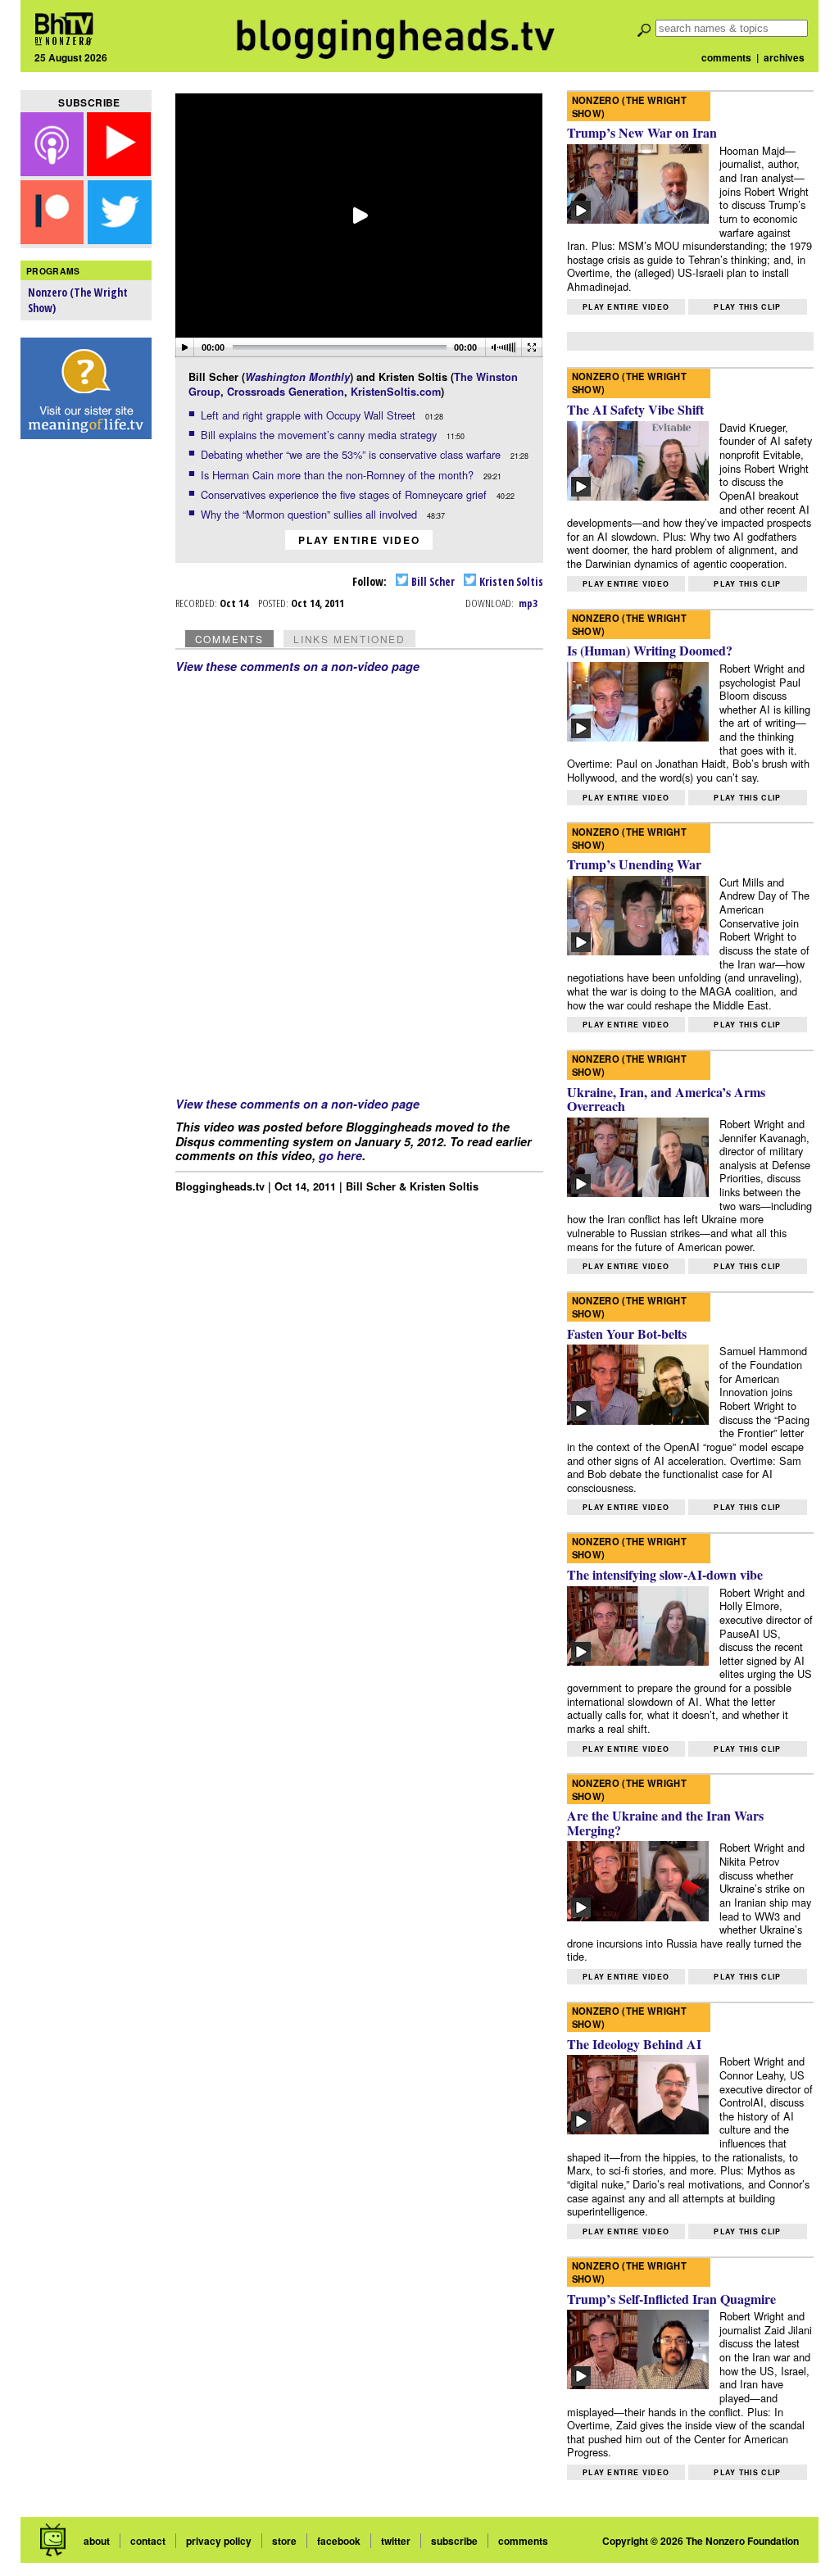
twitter (396, 2541)
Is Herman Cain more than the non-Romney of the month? (339, 475)
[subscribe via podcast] (54, 171)
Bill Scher (432, 581)
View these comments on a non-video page (297, 666)
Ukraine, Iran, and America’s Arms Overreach (666, 1099)
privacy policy (219, 2541)
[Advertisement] (86, 705)
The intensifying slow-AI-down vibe (665, 1574)
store (284, 2541)
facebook (339, 2541)
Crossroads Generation (286, 392)
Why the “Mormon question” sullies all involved (311, 514)
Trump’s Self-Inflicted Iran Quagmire (671, 2299)
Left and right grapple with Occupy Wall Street (310, 415)
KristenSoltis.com (396, 392)
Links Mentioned (349, 639)
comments (726, 57)
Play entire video (359, 540)
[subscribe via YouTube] (119, 171)
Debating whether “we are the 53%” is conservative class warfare (352, 454)
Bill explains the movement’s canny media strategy (320, 435)
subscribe (454, 2541)
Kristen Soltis (510, 581)
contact (148, 2541)
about (97, 2541)
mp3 (528, 603)
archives (784, 57)
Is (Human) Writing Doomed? (650, 650)
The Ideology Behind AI (634, 2044)
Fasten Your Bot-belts (627, 1333)
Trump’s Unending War (634, 864)
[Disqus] (360, 878)
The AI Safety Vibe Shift (635, 409)
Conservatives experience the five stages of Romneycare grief (345, 494)
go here (340, 1155)
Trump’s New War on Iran (642, 132)
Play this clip (747, 307)
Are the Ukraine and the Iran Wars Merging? (665, 1823)
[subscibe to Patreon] (52, 239)
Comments (229, 639)
